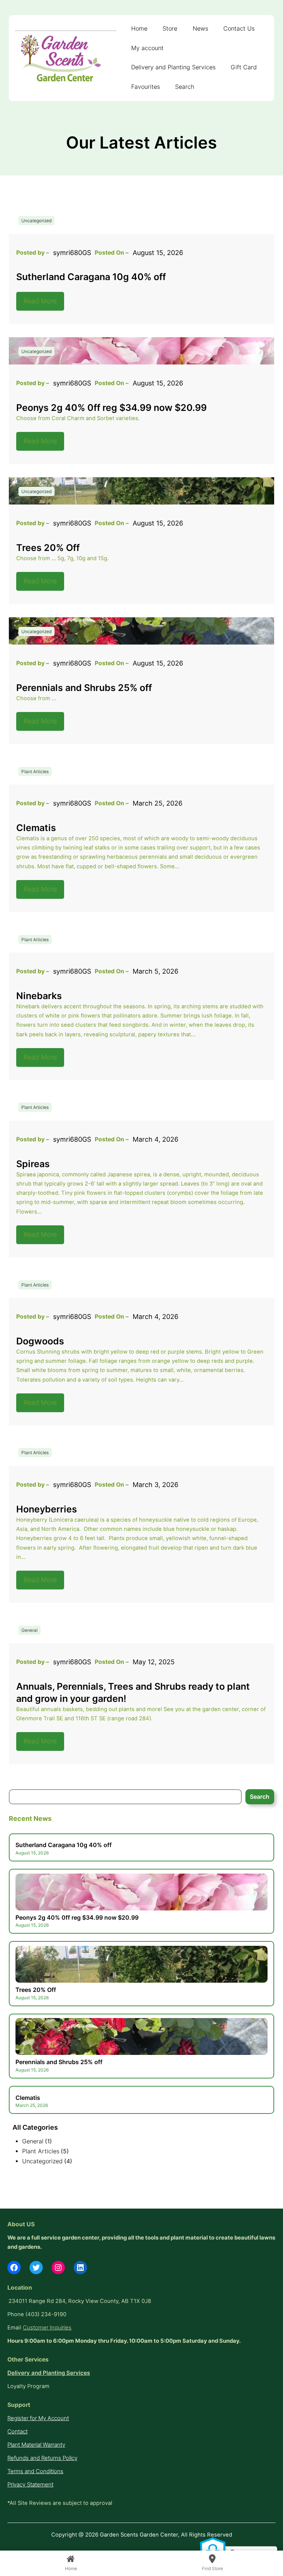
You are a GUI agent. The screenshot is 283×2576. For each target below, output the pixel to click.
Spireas (33, 1164)
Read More (40, 301)
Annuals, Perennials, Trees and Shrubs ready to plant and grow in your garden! (133, 1692)
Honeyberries (47, 1509)
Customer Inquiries (47, 2328)
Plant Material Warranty (36, 2445)
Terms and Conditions (35, 2471)
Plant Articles (35, 772)
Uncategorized (36, 221)
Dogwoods (40, 1341)
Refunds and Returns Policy (42, 2458)
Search (260, 1797)
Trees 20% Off (48, 547)
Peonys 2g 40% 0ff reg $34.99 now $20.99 (111, 407)
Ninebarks (39, 996)
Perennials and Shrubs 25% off (84, 687)
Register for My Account (38, 2418)
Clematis (36, 828)
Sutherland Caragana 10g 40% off (91, 277)
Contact (18, 2432)
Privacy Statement (30, 2485)
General (29, 1630)
